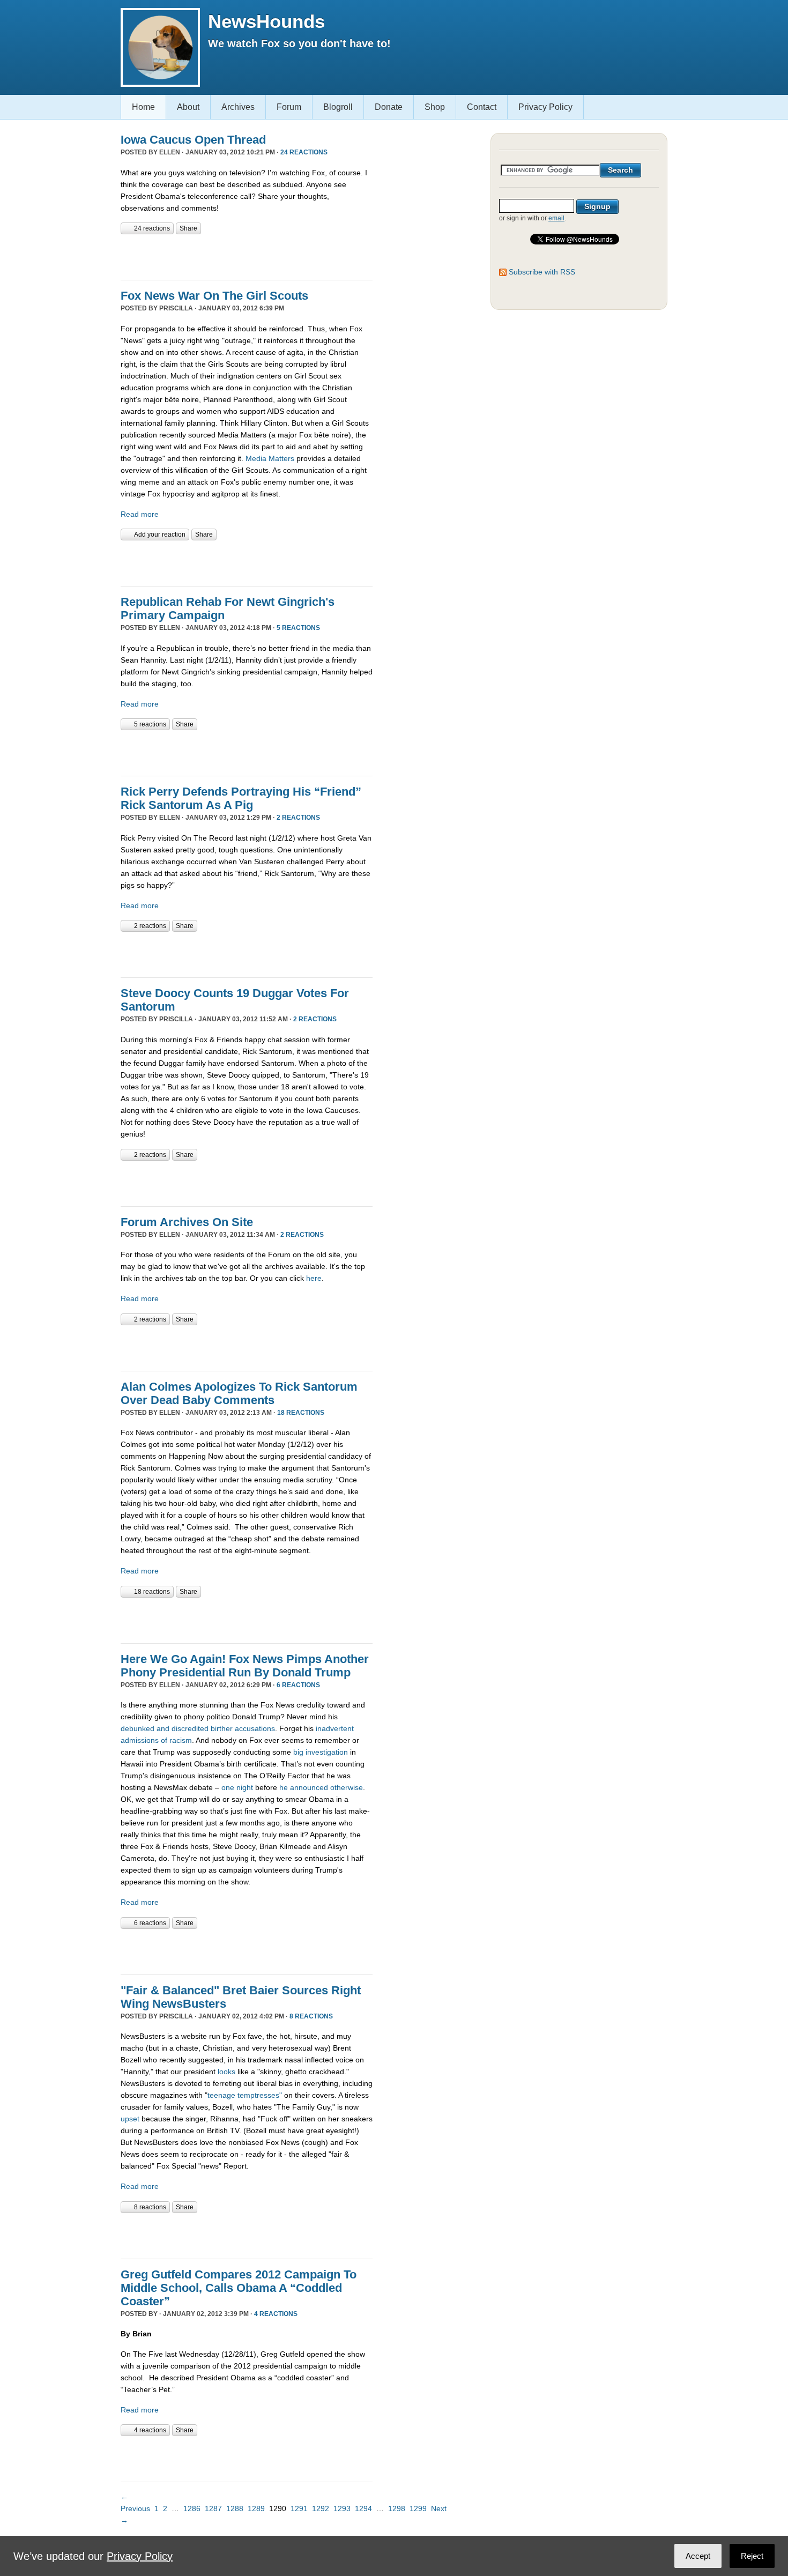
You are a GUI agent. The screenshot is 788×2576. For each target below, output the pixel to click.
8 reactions (311, 2016)
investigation (327, 1752)
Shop (435, 107)
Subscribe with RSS (542, 272)
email (556, 218)
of (164, 1740)
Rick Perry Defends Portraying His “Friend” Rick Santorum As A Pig (241, 798)
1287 (213, 2508)
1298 (397, 2508)
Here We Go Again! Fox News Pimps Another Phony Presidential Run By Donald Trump (245, 1666)
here (314, 1278)
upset (130, 2119)
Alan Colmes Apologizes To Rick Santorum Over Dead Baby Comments (239, 1393)
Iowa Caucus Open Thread (193, 140)
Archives (238, 107)
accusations (255, 1728)
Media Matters (270, 458)
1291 (299, 2508)
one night (237, 1787)
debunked (137, 1728)
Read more (140, 514)
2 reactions (298, 818)
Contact (482, 107)
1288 (235, 2508)
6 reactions (298, 1685)
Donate (389, 107)
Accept (698, 2556)
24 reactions (304, 152)
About (188, 107)
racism (181, 1740)
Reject (752, 2556)
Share (188, 228)
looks (226, 2072)
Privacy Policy (545, 107)
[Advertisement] (246, 256)
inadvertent (335, 1728)
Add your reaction (160, 534)
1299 (418, 2508)
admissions (140, 1740)
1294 (363, 2508)
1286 (192, 2508)
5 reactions (298, 628)
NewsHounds (266, 21)
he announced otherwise (321, 1787)
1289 (256, 2508)
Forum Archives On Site (187, 1222)
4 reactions (276, 2314)
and (163, 1728)
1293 (342, 2508)
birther (222, 1728)
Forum (289, 107)
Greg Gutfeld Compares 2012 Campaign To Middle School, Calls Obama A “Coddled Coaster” (239, 2288)
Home (143, 107)
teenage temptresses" (245, 2095)
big (298, 1752)
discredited (190, 1728)
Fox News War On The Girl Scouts (214, 296)
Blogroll (338, 107)
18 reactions (301, 1413)
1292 (321, 2508)
